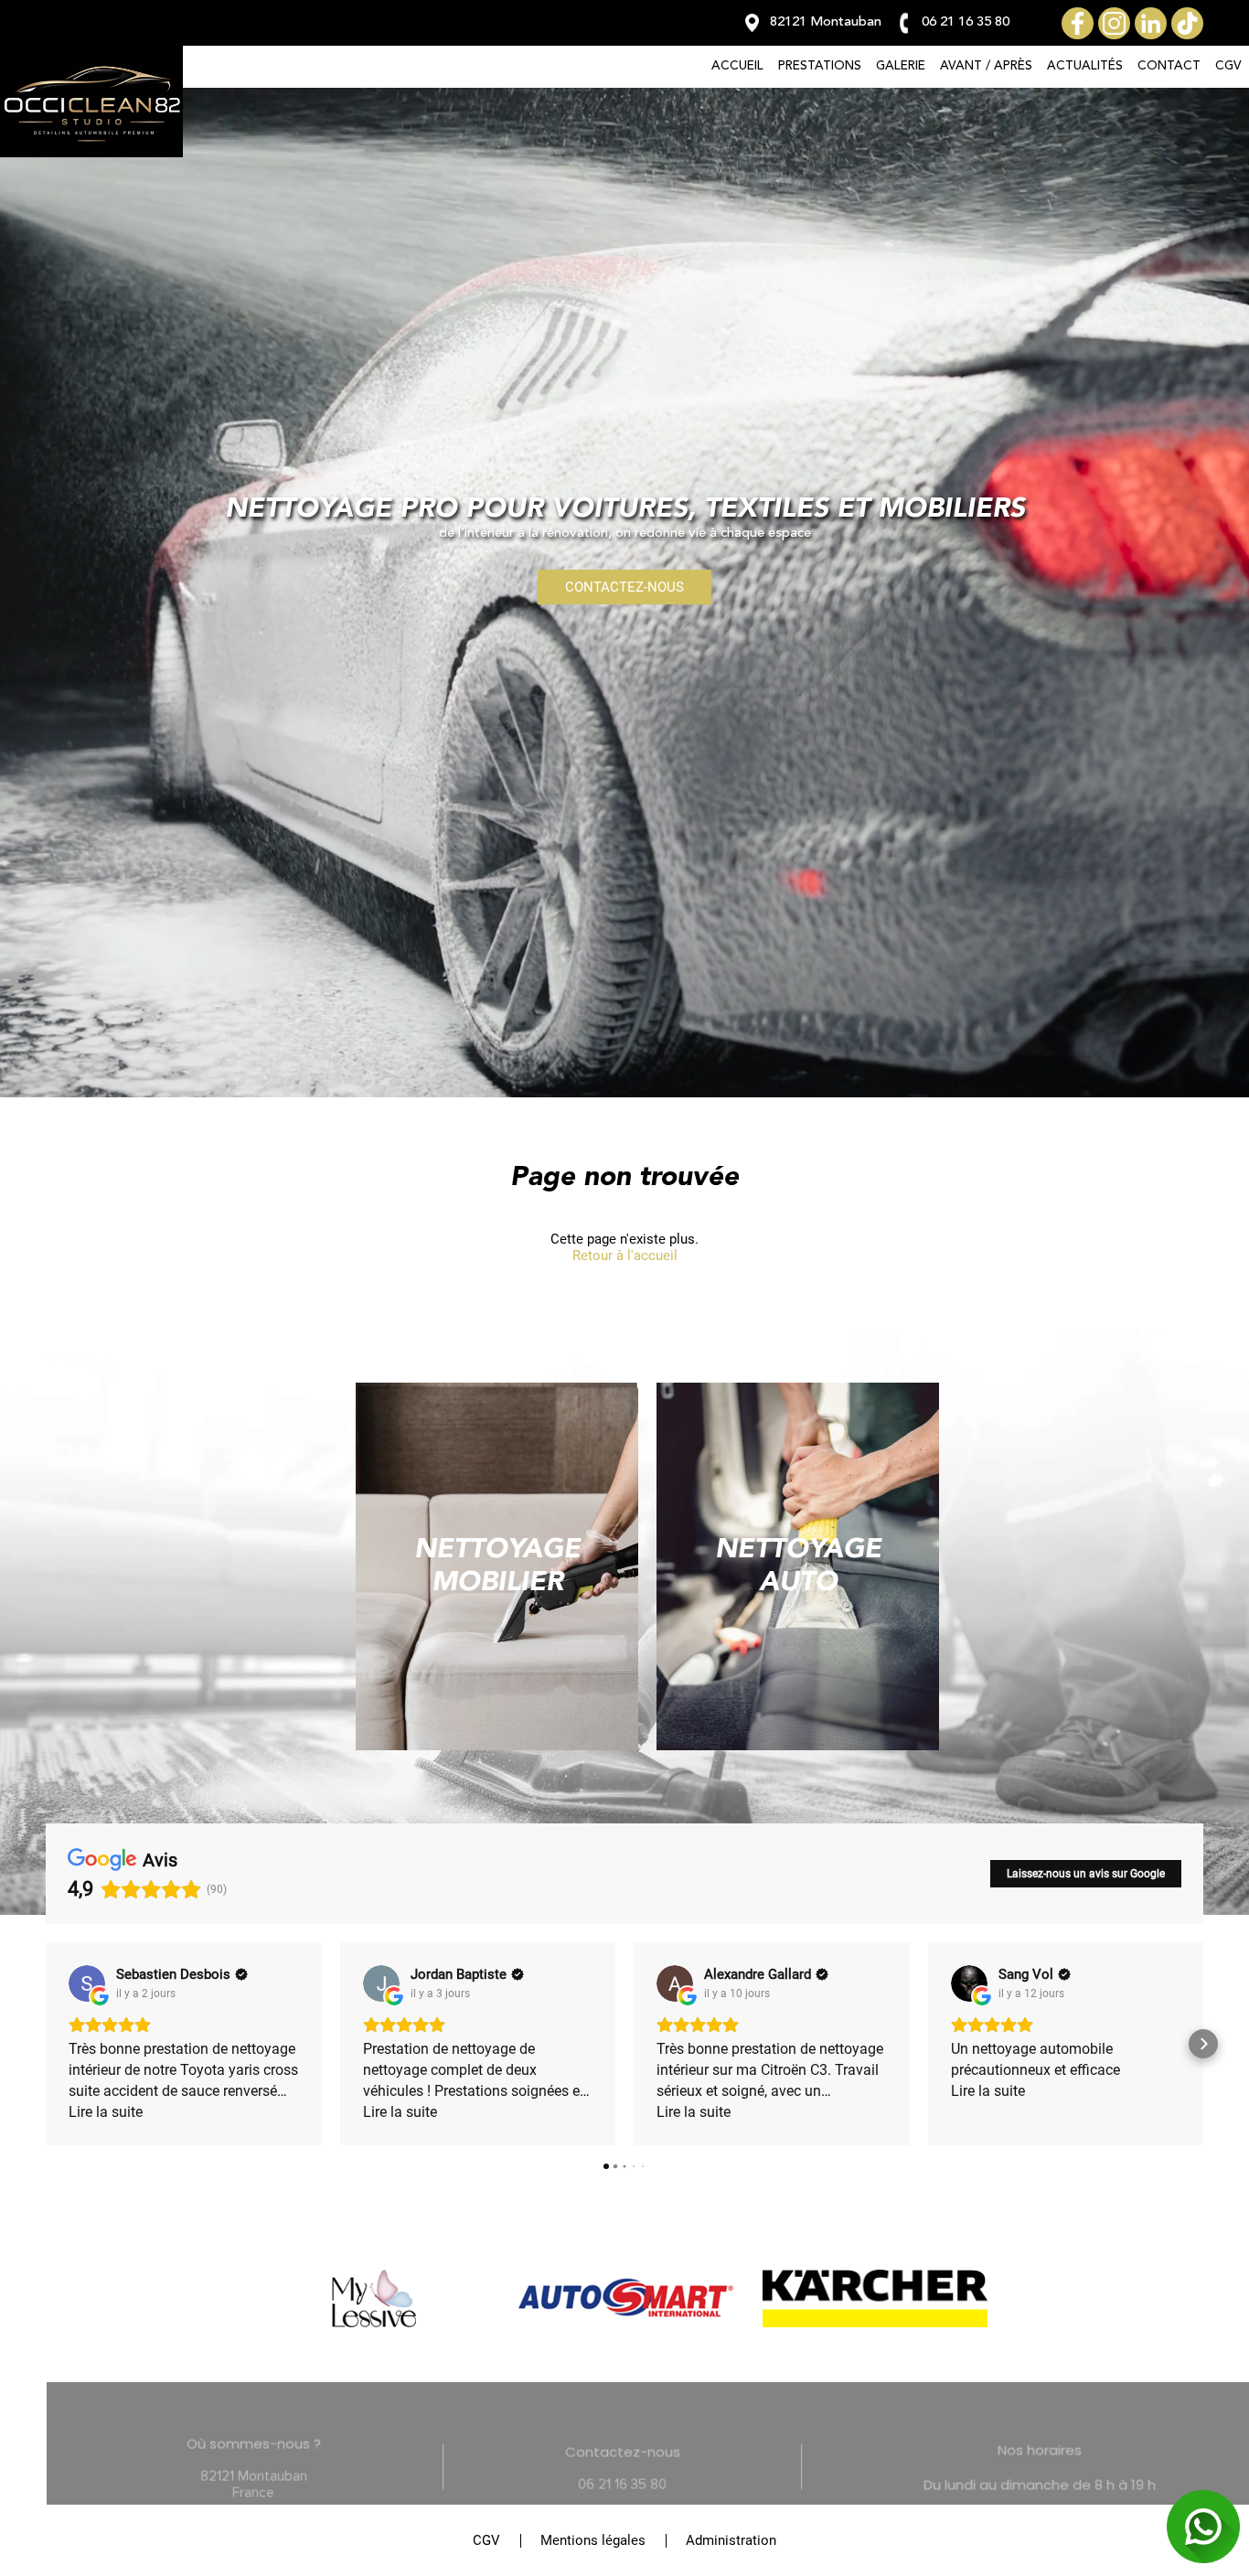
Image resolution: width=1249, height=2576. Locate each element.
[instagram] (1114, 23)
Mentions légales (593, 2540)
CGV (1228, 66)
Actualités (1085, 66)
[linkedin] (1151, 23)
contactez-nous (624, 587)
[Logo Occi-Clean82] (91, 153)
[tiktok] (1187, 23)
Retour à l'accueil (625, 1256)
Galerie (901, 66)
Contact (1169, 66)
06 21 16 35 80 (576, 2461)
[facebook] (1078, 23)
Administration (731, 2540)
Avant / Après (986, 66)
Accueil (737, 66)
